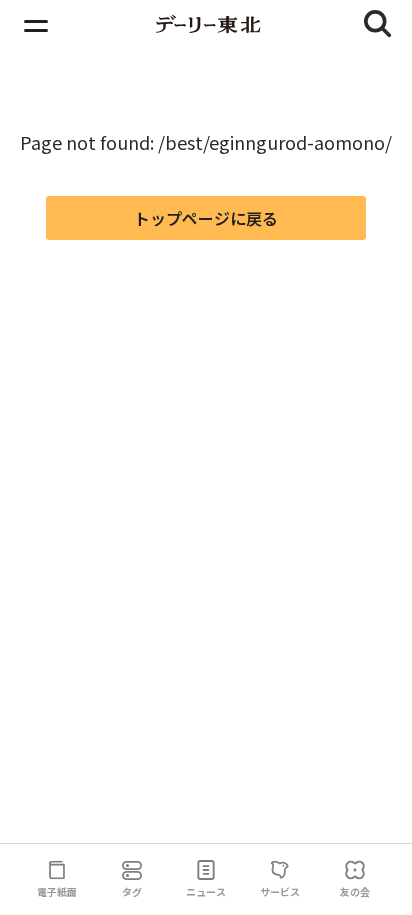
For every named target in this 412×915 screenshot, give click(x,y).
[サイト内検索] (378, 24)
